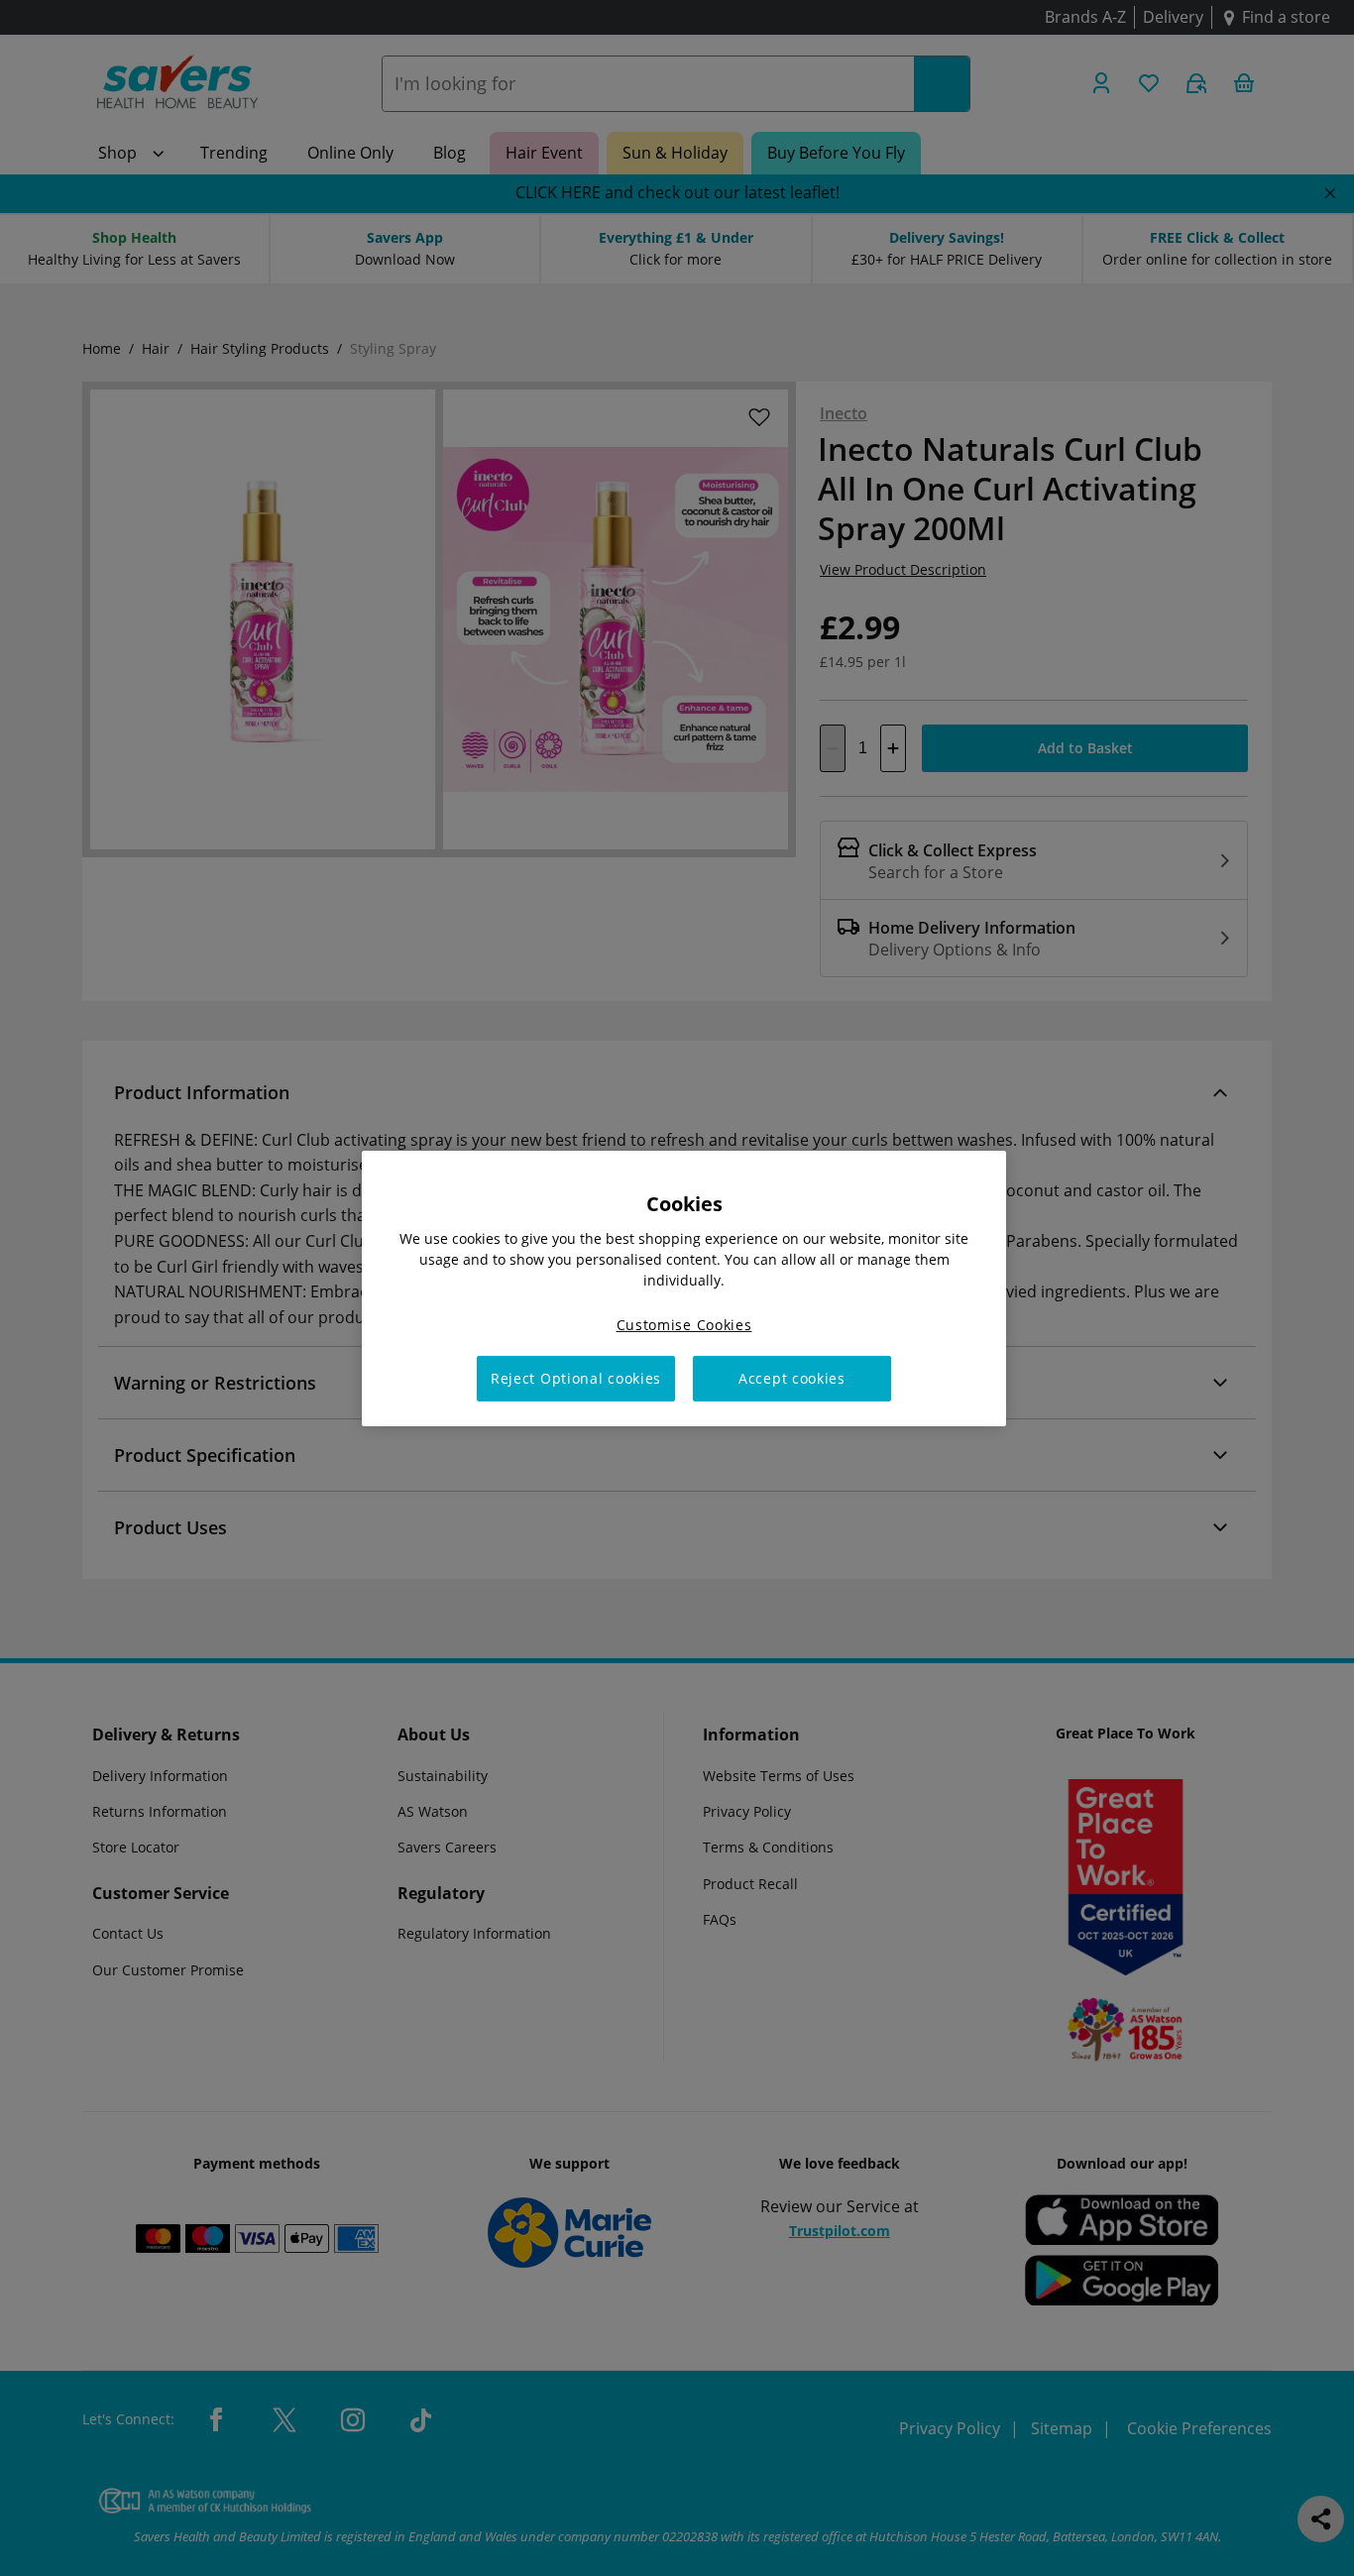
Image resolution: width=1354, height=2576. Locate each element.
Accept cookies (792, 1378)
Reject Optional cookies (576, 1378)
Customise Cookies (684, 1324)
